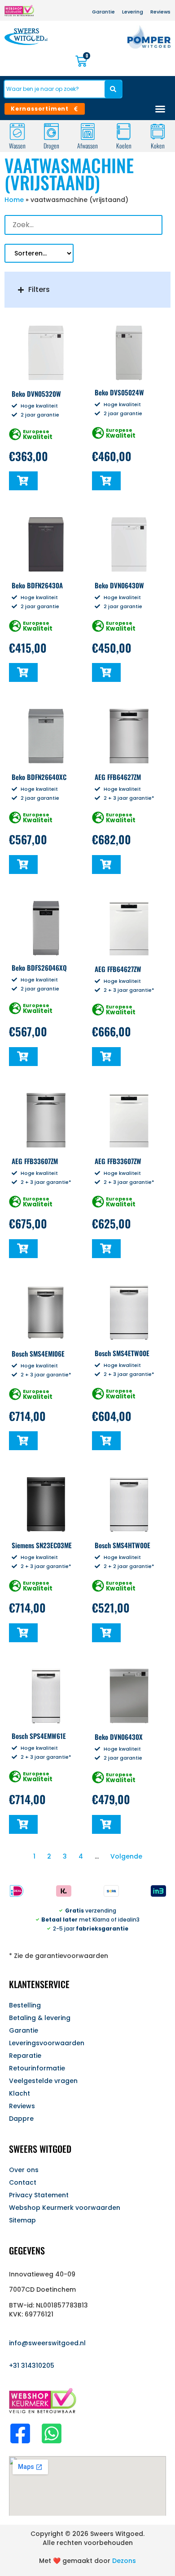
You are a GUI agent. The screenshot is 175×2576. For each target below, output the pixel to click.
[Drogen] (51, 132)
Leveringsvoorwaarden (47, 2043)
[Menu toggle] (160, 109)
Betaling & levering (40, 2018)
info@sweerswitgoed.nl (47, 2343)
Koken (158, 146)
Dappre (21, 2119)
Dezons (124, 2561)
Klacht (20, 2093)
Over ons (24, 2170)
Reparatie (25, 2056)
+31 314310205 (32, 2365)
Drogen (51, 146)
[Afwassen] (88, 132)
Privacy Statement (39, 2195)
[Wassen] (17, 132)
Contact (23, 2182)
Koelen (124, 146)
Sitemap (22, 2220)
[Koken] (158, 132)
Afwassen (87, 146)
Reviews (22, 2106)
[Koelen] (124, 132)
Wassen (17, 146)
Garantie (24, 2030)
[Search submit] (113, 89)
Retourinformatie (37, 2068)
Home (14, 200)
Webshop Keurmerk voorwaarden (65, 2208)
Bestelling (25, 2005)
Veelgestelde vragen (43, 2081)
